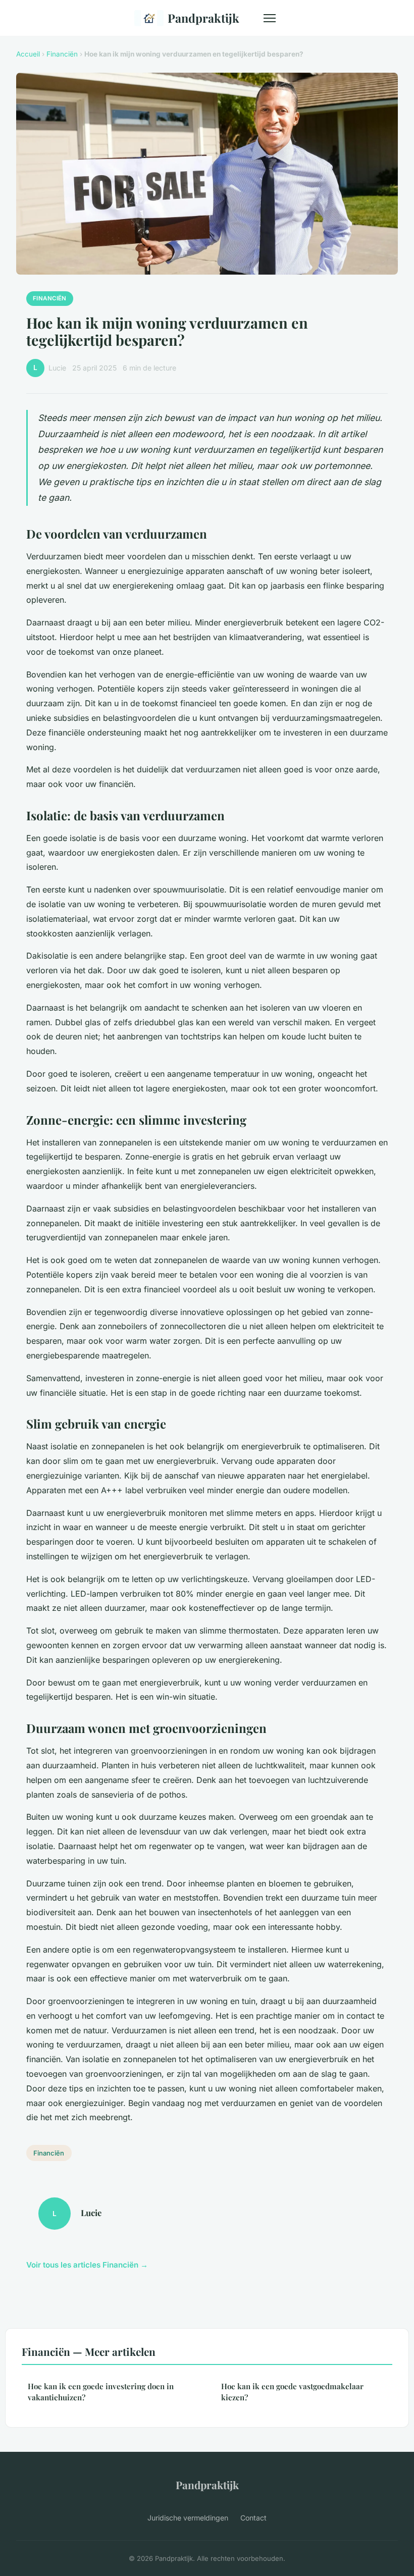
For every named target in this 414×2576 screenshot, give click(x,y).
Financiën (62, 54)
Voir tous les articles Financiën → (87, 2265)
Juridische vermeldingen (188, 2518)
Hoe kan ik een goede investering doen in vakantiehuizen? (101, 2391)
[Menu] (270, 18)
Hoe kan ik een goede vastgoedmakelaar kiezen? (292, 2391)
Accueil (28, 54)
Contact (253, 2518)
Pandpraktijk (203, 18)
